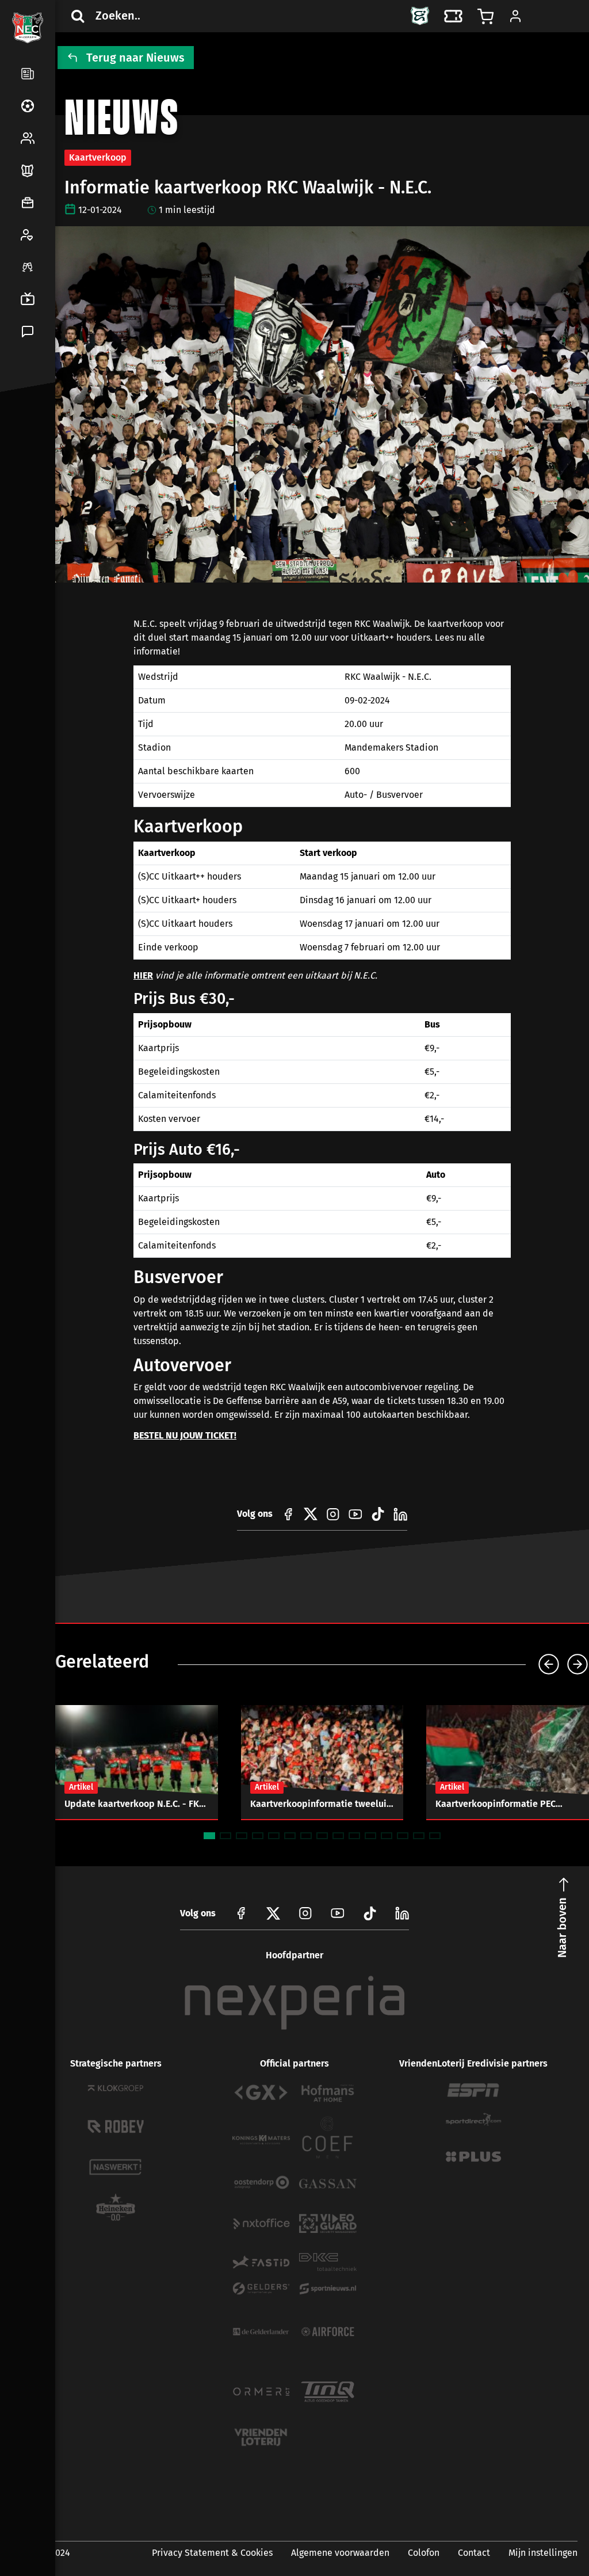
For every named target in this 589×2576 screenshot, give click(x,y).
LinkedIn (25, 467)
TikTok (53, 467)
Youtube (338, 1913)
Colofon (424, 2553)
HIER (143, 975)
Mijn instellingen (543, 2553)
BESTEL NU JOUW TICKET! (185, 1435)
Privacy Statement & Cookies (212, 2553)
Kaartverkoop (98, 157)
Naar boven (562, 1928)
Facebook (25, 440)
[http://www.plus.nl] (473, 2157)
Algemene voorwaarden (340, 2553)
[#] (288, 1514)
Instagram (305, 1913)
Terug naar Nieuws (135, 58)
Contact (474, 2553)
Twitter (53, 440)
